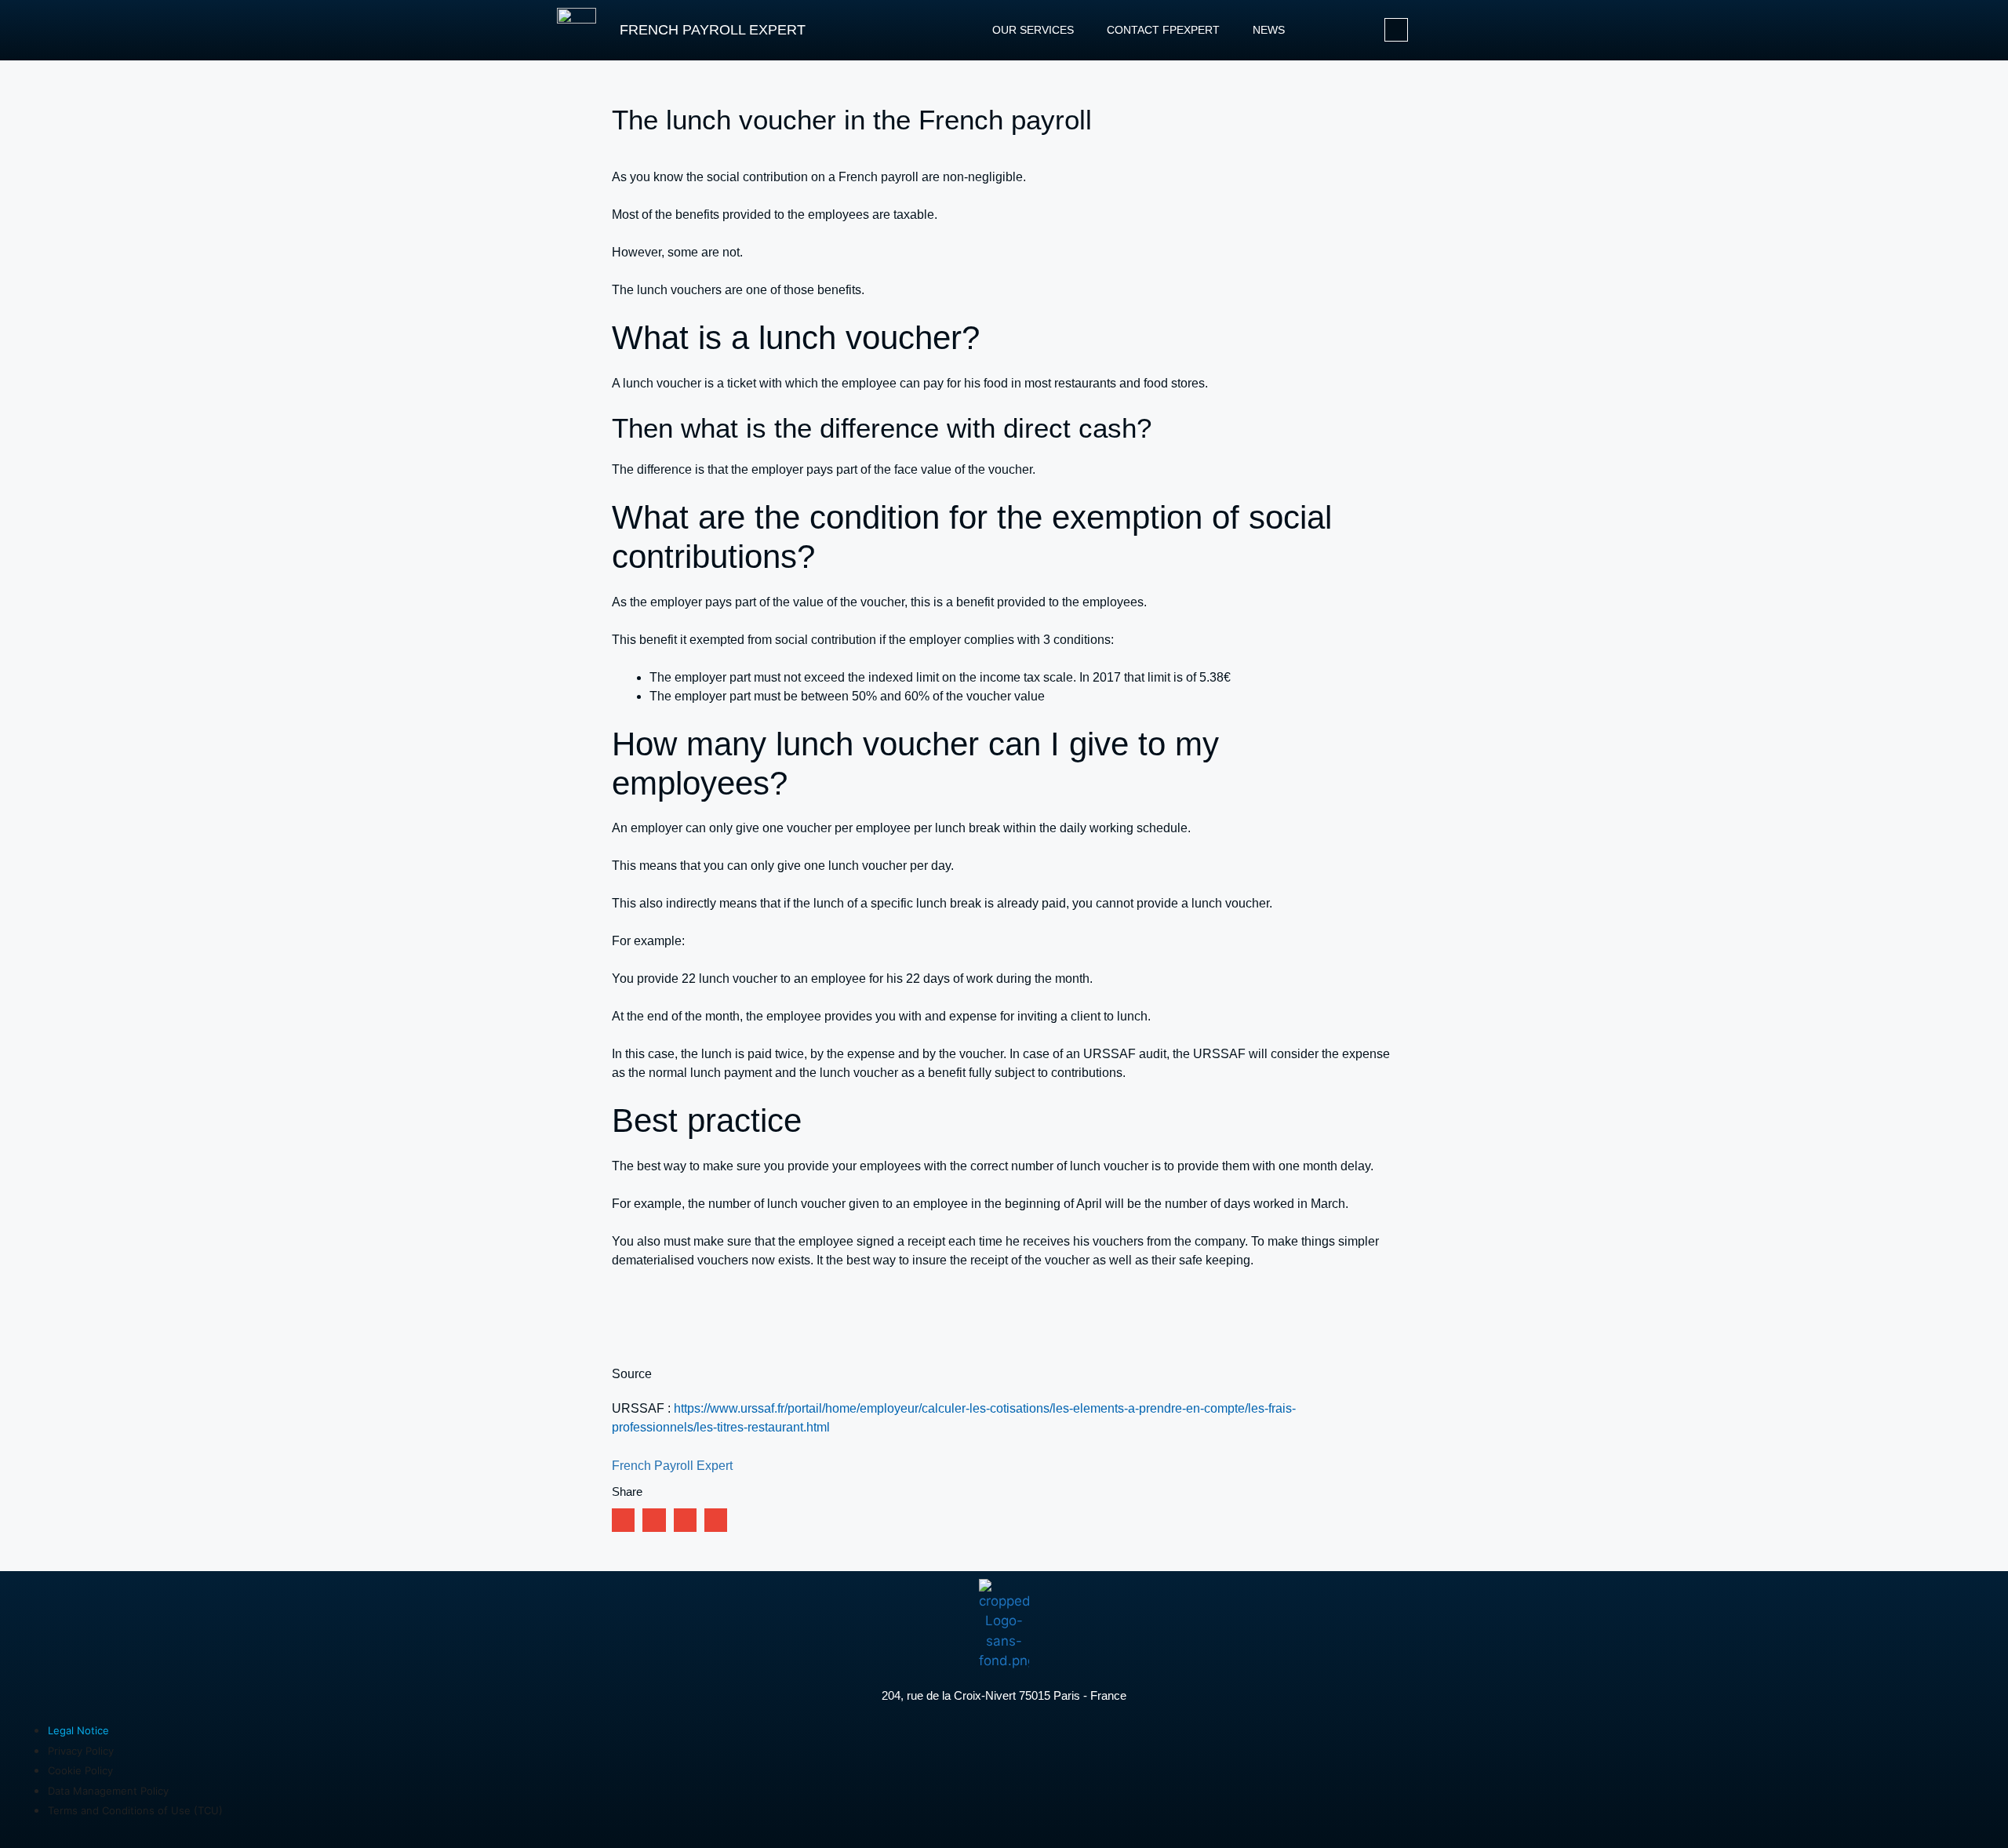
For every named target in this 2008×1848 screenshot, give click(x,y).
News (1269, 30)
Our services (1033, 30)
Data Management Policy (108, 1791)
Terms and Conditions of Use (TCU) (135, 1810)
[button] (623, 1520)
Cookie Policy (80, 1770)
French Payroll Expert (713, 30)
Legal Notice (78, 1730)
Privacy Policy (81, 1751)
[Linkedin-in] (1396, 30)
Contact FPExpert (1163, 30)
